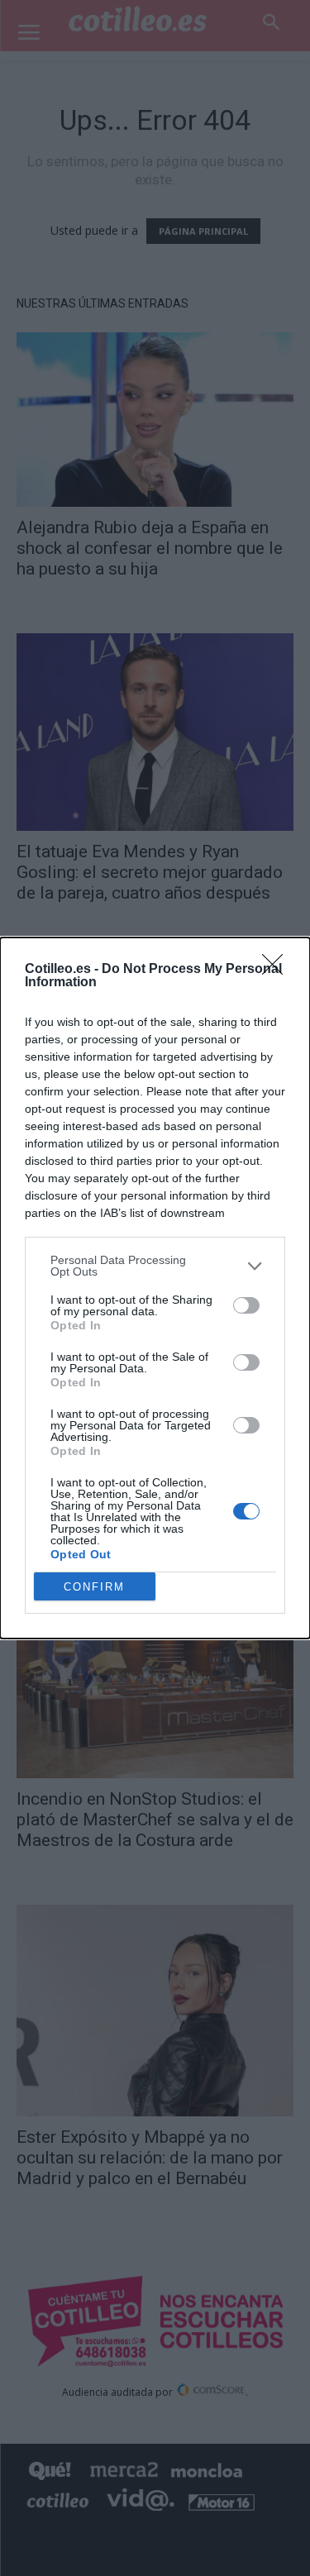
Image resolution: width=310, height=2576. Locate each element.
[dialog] (155, 1288)
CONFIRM (94, 1587)
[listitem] (155, 1266)
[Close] (278, 970)
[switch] (246, 1305)
